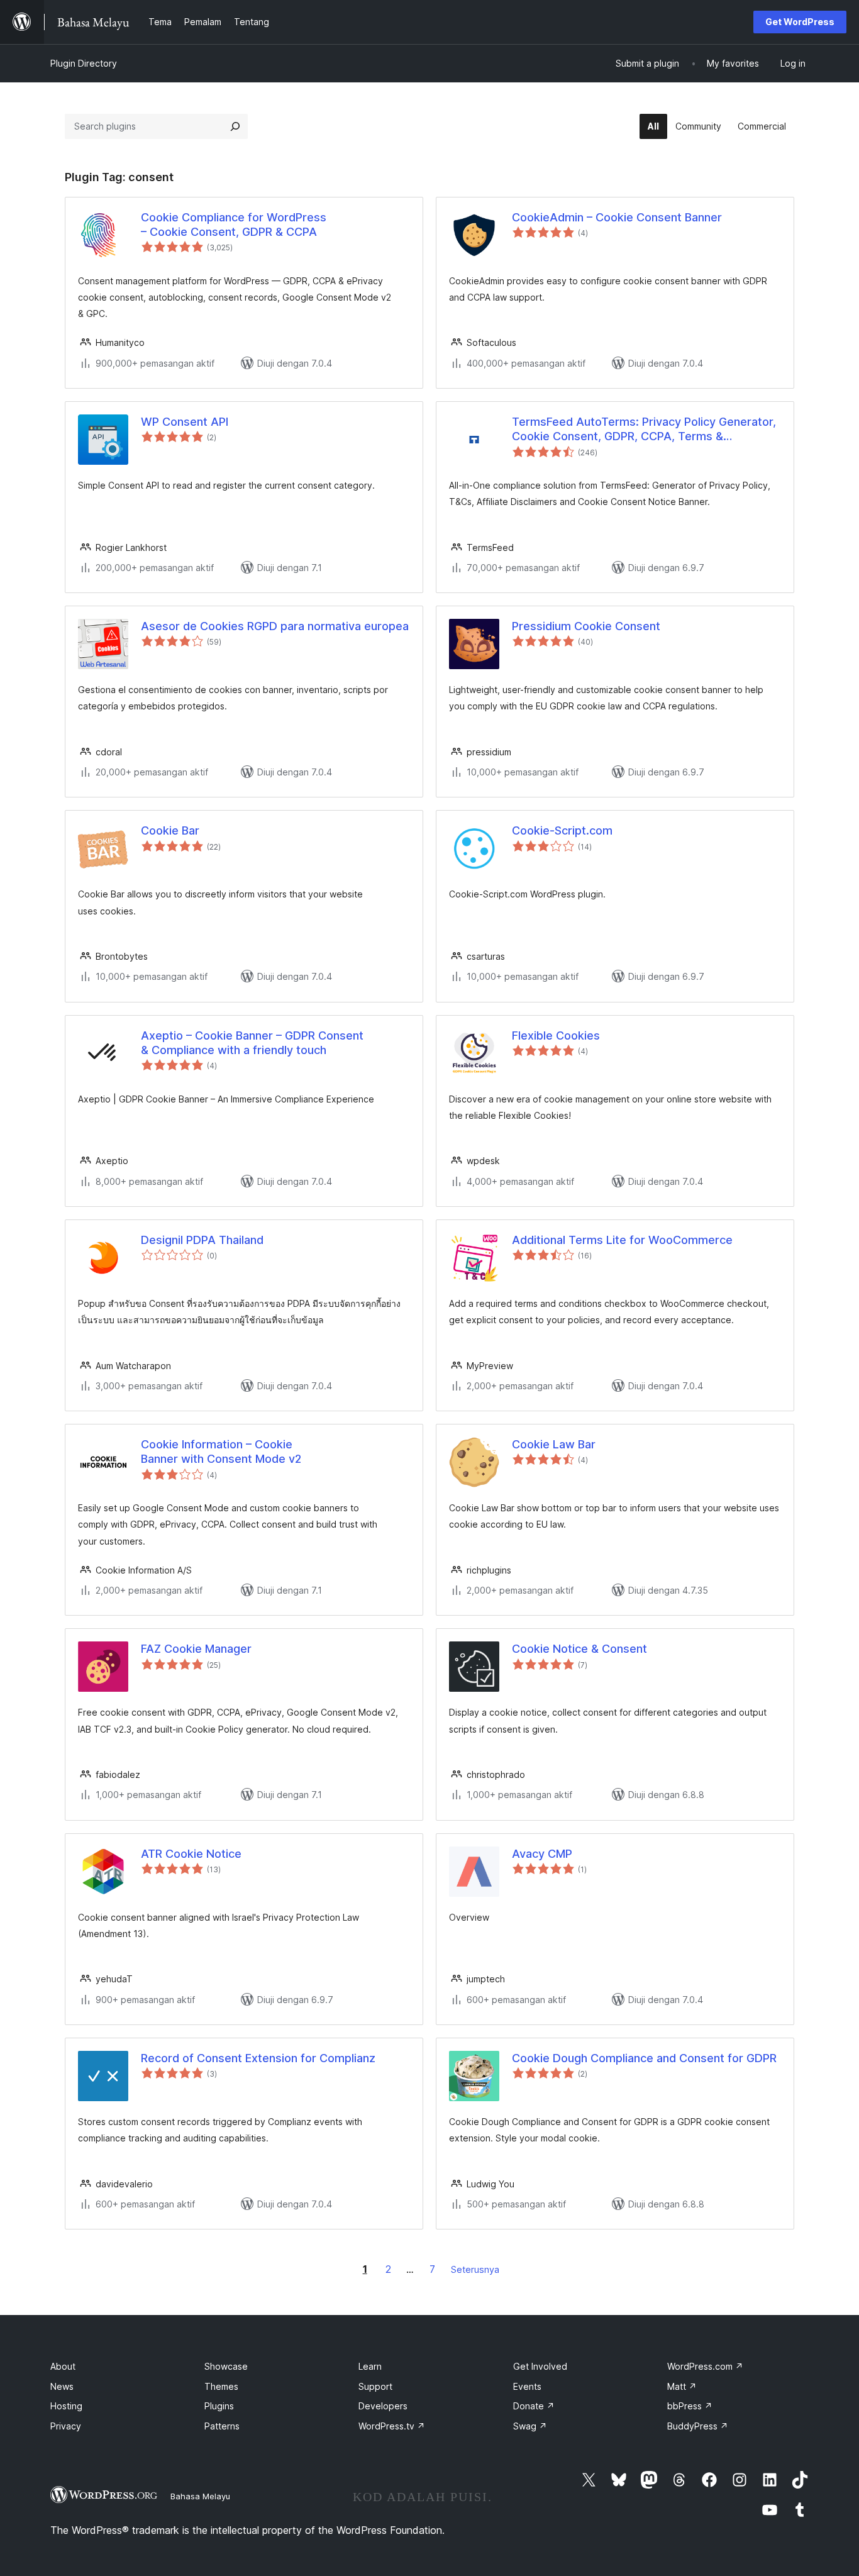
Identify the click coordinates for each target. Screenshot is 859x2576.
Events (527, 2386)
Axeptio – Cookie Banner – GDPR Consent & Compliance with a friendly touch (252, 1043)
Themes (221, 2386)
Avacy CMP (542, 1854)
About (63, 2366)
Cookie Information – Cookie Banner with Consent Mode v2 (221, 1452)
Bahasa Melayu (200, 2496)
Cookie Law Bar (554, 1444)
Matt (682, 2386)
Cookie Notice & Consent (579, 1649)
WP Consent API (185, 422)
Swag (530, 2426)
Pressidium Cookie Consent (586, 626)
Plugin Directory (84, 63)
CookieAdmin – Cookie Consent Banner (617, 217)
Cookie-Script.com (562, 830)
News (62, 2386)
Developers (383, 2406)
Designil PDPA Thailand (202, 1240)
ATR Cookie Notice (191, 1854)
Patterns (222, 2426)
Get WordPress (800, 22)
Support (375, 2386)
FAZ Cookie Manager (196, 1649)
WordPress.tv (392, 2426)
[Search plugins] (235, 126)
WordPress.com (705, 2366)
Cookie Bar (170, 830)
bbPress (690, 2406)
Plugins (219, 2406)
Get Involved (540, 2366)
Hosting (66, 2406)
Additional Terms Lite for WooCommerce (622, 1240)
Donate (534, 2406)
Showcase (226, 2366)
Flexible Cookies (556, 1035)
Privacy (66, 2426)
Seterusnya (475, 2269)
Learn (370, 2366)
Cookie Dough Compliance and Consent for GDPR (644, 2058)
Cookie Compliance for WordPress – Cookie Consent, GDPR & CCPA (234, 225)
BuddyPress (698, 2426)
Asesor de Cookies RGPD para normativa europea (275, 626)
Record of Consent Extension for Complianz (258, 2058)
